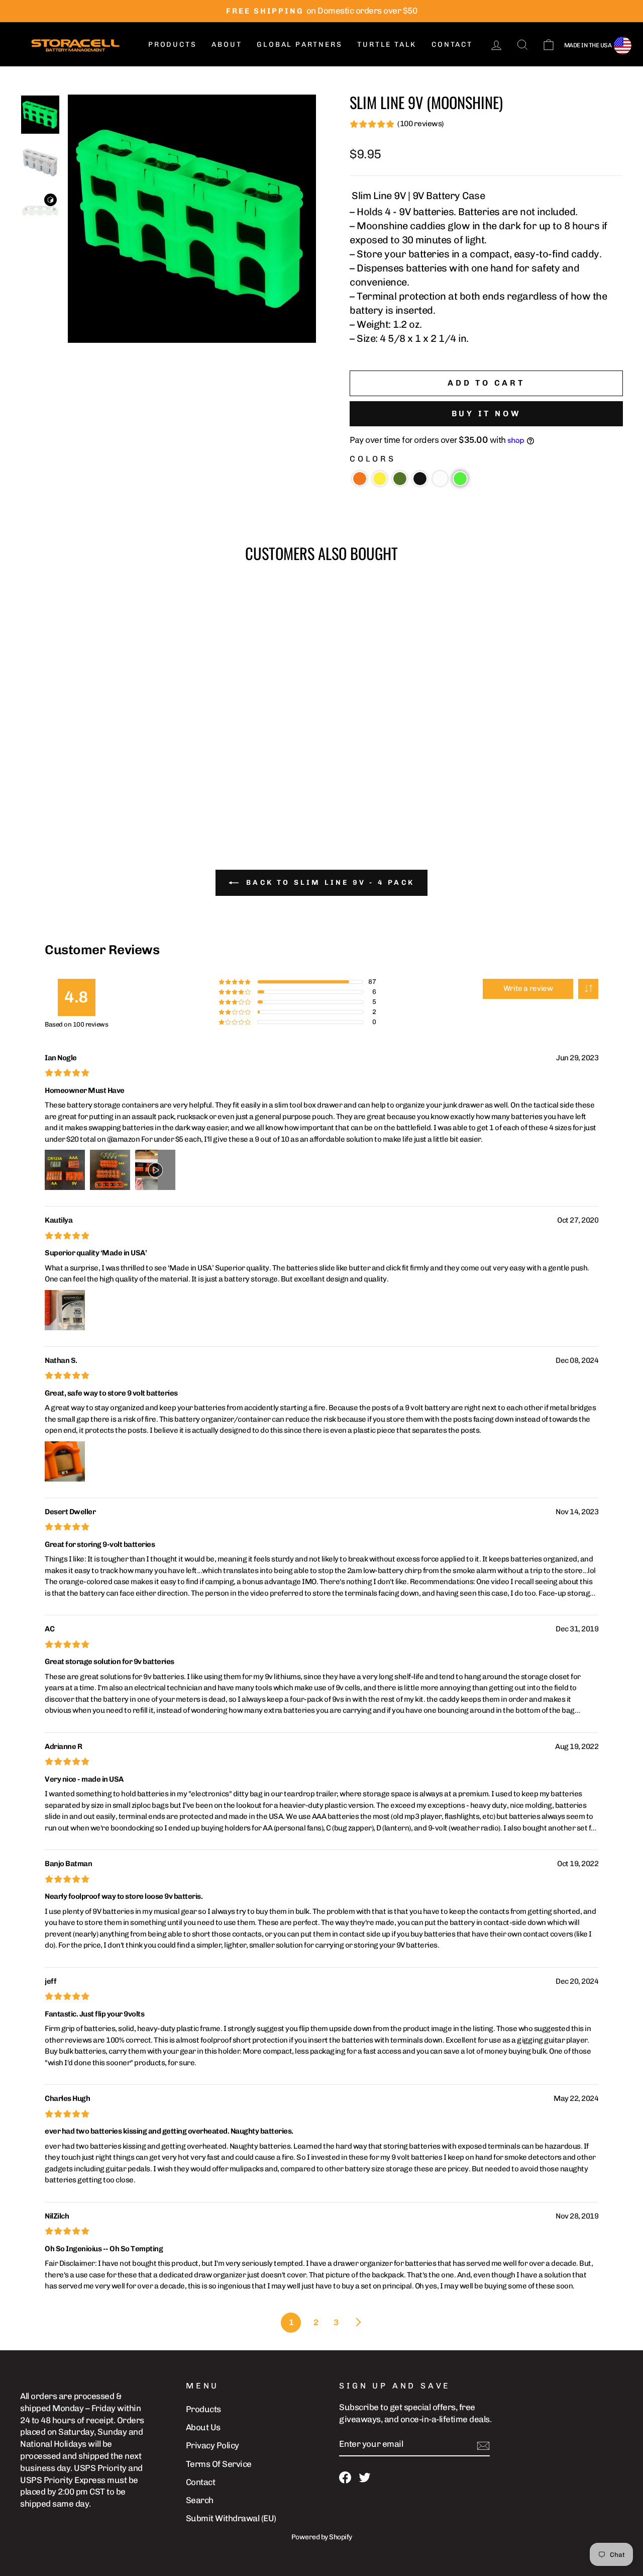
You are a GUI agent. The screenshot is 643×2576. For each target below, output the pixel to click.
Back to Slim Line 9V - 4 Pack (329, 883)
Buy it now (487, 413)
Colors (373, 459)
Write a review (528, 988)
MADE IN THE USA (588, 45)
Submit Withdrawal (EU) (231, 2518)
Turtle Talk (387, 44)
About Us (203, 2427)
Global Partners (299, 44)
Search (200, 2500)
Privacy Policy (212, 2445)
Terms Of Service (219, 2464)
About (227, 44)
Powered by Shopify (322, 2537)
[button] (360, 479)
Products (172, 44)
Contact (452, 44)
